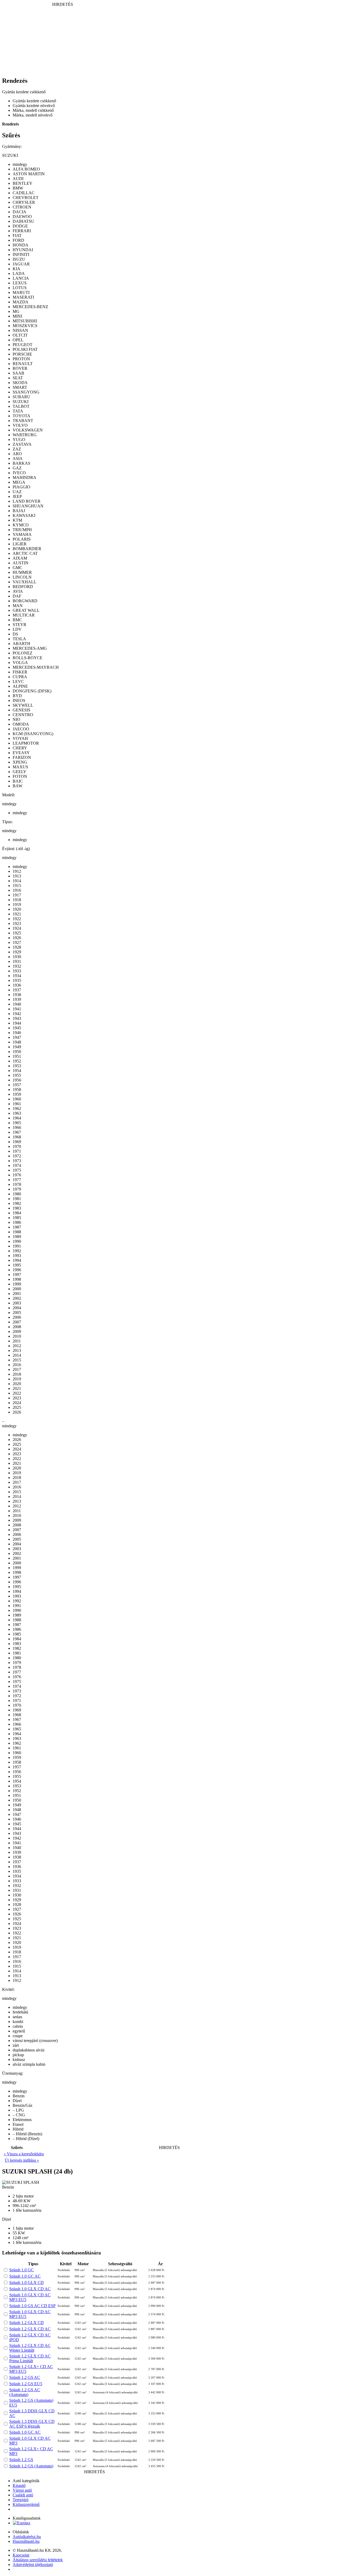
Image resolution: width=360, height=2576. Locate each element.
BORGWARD (25, 601)
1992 (17, 1251)
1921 (17, 914)
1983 (17, 1208)
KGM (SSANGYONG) (33, 734)
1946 (17, 1033)
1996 (17, 1270)
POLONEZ (23, 653)
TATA (18, 411)
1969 (17, 1142)
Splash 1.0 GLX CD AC (30, 2289)
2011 (17, 1341)
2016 (17, 1365)
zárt (16, 2045)
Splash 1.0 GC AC (25, 2276)
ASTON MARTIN (29, 174)
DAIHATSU (23, 221)
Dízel (17, 2101)
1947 (17, 1037)
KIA (16, 269)
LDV (17, 629)
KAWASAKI (24, 515)
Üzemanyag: (13, 2073)
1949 (17, 1047)
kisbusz (19, 2060)
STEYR (20, 625)
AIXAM (20, 558)
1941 (17, 1009)
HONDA (21, 245)
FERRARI (22, 231)
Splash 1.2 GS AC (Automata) (25, 2392)
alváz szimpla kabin (29, 2064)
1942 (17, 1014)
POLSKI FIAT (25, 349)
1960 (17, 1099)
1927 (17, 942)
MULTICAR (24, 615)
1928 (17, 947)
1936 (17, 985)
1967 (17, 1132)
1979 (17, 1189)
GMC (18, 568)
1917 (17, 895)
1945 (17, 1028)
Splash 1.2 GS (21, 2460)
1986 (17, 1222)
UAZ (17, 492)
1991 (17, 1246)
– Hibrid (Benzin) (27, 2134)
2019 (17, 1379)
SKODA (20, 383)
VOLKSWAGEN (28, 430)
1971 (17, 1151)
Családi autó (23, 2495)
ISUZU (19, 259)
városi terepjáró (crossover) (35, 2041)
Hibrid (18, 2129)
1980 (17, 1194)
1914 (17, 881)
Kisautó (19, 2485)
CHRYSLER (24, 202)
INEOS (19, 700)
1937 (17, 990)
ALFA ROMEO (26, 169)
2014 (17, 1355)
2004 (17, 1308)
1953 (17, 1066)
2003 (17, 1303)
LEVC (18, 681)
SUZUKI (21, 402)
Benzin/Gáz (23, 2105)
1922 (17, 919)
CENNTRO (23, 715)
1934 (17, 976)
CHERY (20, 748)
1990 (17, 1241)
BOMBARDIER (27, 549)
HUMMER (22, 572)
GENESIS (21, 710)
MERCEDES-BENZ (30, 307)
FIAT (17, 236)
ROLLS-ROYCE (28, 658)
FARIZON (22, 757)
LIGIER (20, 544)
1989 (17, 1237)
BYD (17, 696)
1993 (17, 1256)
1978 (17, 1184)
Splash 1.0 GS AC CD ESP (32, 2306)
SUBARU (21, 397)
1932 (17, 966)
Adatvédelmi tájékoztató (33, 2565)
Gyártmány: (12, 146)
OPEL (18, 340)
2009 (17, 1331)
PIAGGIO (21, 487)
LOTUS (20, 288)
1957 (17, 1085)
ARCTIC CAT (25, 553)
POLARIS (22, 539)
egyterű (19, 2031)
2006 (17, 1317)
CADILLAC (24, 193)
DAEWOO (22, 217)
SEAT (18, 378)
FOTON (20, 776)
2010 (17, 1336)
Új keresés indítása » (22, 2160)
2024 (17, 1403)
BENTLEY (23, 183)
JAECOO (21, 729)
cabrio (18, 2026)
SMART (20, 387)
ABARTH (21, 644)
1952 (17, 1061)
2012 (17, 1346)
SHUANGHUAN (28, 506)
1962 (17, 1108)
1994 (17, 1260)
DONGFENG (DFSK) (32, 691)
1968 (17, 1137)
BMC (17, 620)
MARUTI (21, 292)
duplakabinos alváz (29, 2050)
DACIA (20, 212)
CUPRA (20, 677)
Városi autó (22, 2490)
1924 (17, 928)
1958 (17, 1090)
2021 (17, 1388)
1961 (17, 1104)
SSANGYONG (26, 392)
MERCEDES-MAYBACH (36, 667)
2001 (17, 1294)
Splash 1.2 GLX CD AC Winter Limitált (30, 2348)
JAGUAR (21, 264)
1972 (17, 1156)
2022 (17, 1393)
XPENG (20, 762)
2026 (17, 1412)
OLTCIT (20, 335)
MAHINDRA (25, 477)
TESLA (19, 639)
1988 (17, 1232)
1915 (17, 886)
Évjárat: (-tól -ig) (16, 849)
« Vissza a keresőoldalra (24, 2154)
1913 (17, 876)
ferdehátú (20, 2012)
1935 (17, 980)
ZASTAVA (22, 444)
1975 (17, 1170)
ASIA (18, 459)
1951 (17, 1056)
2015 (17, 1360)
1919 (17, 904)
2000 (17, 1289)
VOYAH (20, 738)
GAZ (17, 468)
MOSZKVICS (25, 326)
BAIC (18, 781)
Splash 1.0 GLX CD (26, 2282)
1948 (17, 1042)
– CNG (19, 2115)
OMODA (21, 724)
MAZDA (21, 302)
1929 (17, 952)
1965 (17, 1123)
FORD (18, 240)
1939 (17, 999)
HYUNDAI (23, 250)
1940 (17, 1004)
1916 (17, 890)
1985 (17, 1218)
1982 (17, 1203)
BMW (18, 188)
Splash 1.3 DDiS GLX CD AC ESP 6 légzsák (32, 2424)
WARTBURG (25, 435)
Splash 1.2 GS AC (25, 2377)
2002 (17, 1298)
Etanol (18, 2124)
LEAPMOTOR (26, 743)
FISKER (20, 672)
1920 (17, 909)
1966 (17, 1127)
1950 (17, 1052)
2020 (17, 1384)
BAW (18, 786)
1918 (17, 900)
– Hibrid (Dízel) (26, 2139)
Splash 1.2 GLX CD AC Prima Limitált (30, 2358)
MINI (17, 316)
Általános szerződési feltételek (38, 2560)
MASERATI (23, 297)
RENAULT (23, 364)
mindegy (20, 164)
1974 (17, 1165)
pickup (18, 2055)
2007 (17, 1322)
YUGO (19, 440)
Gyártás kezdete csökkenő (34, 101)
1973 (17, 1161)
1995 (17, 1265)
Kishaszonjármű (26, 2504)
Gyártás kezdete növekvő (34, 106)
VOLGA (20, 663)
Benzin (19, 2096)
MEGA (19, 482)
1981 (17, 1199)
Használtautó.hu (26, 2541)
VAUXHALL (25, 582)
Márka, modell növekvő (33, 115)
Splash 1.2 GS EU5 (26, 2384)
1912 (17, 871)
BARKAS (21, 463)
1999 (17, 1284)
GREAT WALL (26, 610)
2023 (17, 1398)
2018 (17, 1374)
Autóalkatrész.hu (27, 2537)
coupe (18, 2036)
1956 (17, 1080)
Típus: (7, 822)
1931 (17, 961)
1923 (17, 923)
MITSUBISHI (25, 321)
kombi (18, 2022)
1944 (17, 1023)
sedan (17, 2017)
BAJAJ (19, 511)
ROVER (20, 368)
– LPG (18, 2110)
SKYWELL (23, 705)
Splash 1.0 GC (21, 2270)
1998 (17, 1279)
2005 (17, 1313)
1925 (17, 933)
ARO (17, 454)
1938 (17, 995)
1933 (17, 971)
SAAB (18, 373)
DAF (17, 596)
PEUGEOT (23, 345)
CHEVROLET (26, 198)
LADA (19, 273)
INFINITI (21, 254)
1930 (17, 957)
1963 (17, 1113)
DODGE (20, 226)
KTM (17, 520)
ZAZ (17, 449)
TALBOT (21, 406)
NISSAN (20, 330)
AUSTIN (21, 563)
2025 (17, 1407)
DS (15, 634)
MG (16, 311)
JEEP (17, 496)
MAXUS (20, 767)
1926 (17, 938)
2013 (17, 1350)
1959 (17, 1094)
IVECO (19, 473)
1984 (17, 1213)
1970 (17, 1146)
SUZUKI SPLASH (37, 2171)
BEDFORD (23, 587)
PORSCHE (22, 354)
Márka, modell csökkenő (33, 110)
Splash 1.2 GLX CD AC (30, 2329)
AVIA (18, 591)
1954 (17, 1071)
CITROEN (22, 207)
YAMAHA (22, 534)
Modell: (9, 795)
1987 (17, 1227)
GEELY (20, 772)
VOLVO (20, 425)
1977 (17, 1180)
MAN (18, 606)
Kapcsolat (21, 2555)
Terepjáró (21, 2500)
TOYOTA (21, 416)
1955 (17, 1075)
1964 (17, 1118)
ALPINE (20, 686)
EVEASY (21, 753)
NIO (16, 719)
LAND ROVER (27, 501)
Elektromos (22, 2120)
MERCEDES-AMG (30, 648)
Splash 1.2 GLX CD (26, 2323)
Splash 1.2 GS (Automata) (31, 2466)
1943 (17, 1018)
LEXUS (20, 283)
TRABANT (23, 421)
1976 (17, 1175)
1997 (17, 1275)
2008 (17, 1327)
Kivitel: (8, 1989)
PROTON (21, 359)
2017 (17, 1369)
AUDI (18, 179)
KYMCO (21, 525)
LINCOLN (22, 577)
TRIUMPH (22, 530)
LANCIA (21, 278)
